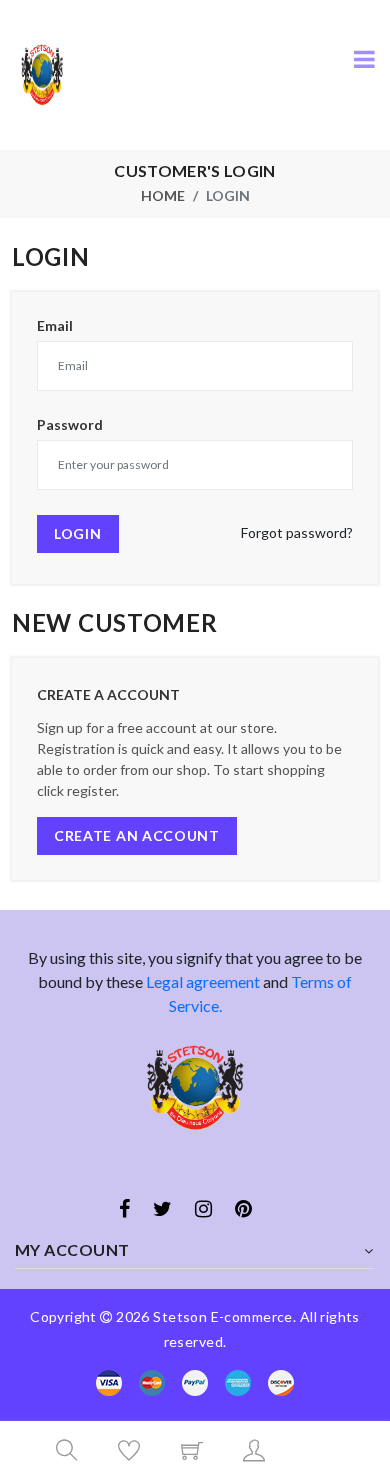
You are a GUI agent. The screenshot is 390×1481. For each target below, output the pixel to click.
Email (55, 326)
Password (70, 425)
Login (78, 533)
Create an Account (137, 835)
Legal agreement (203, 981)
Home (163, 195)
